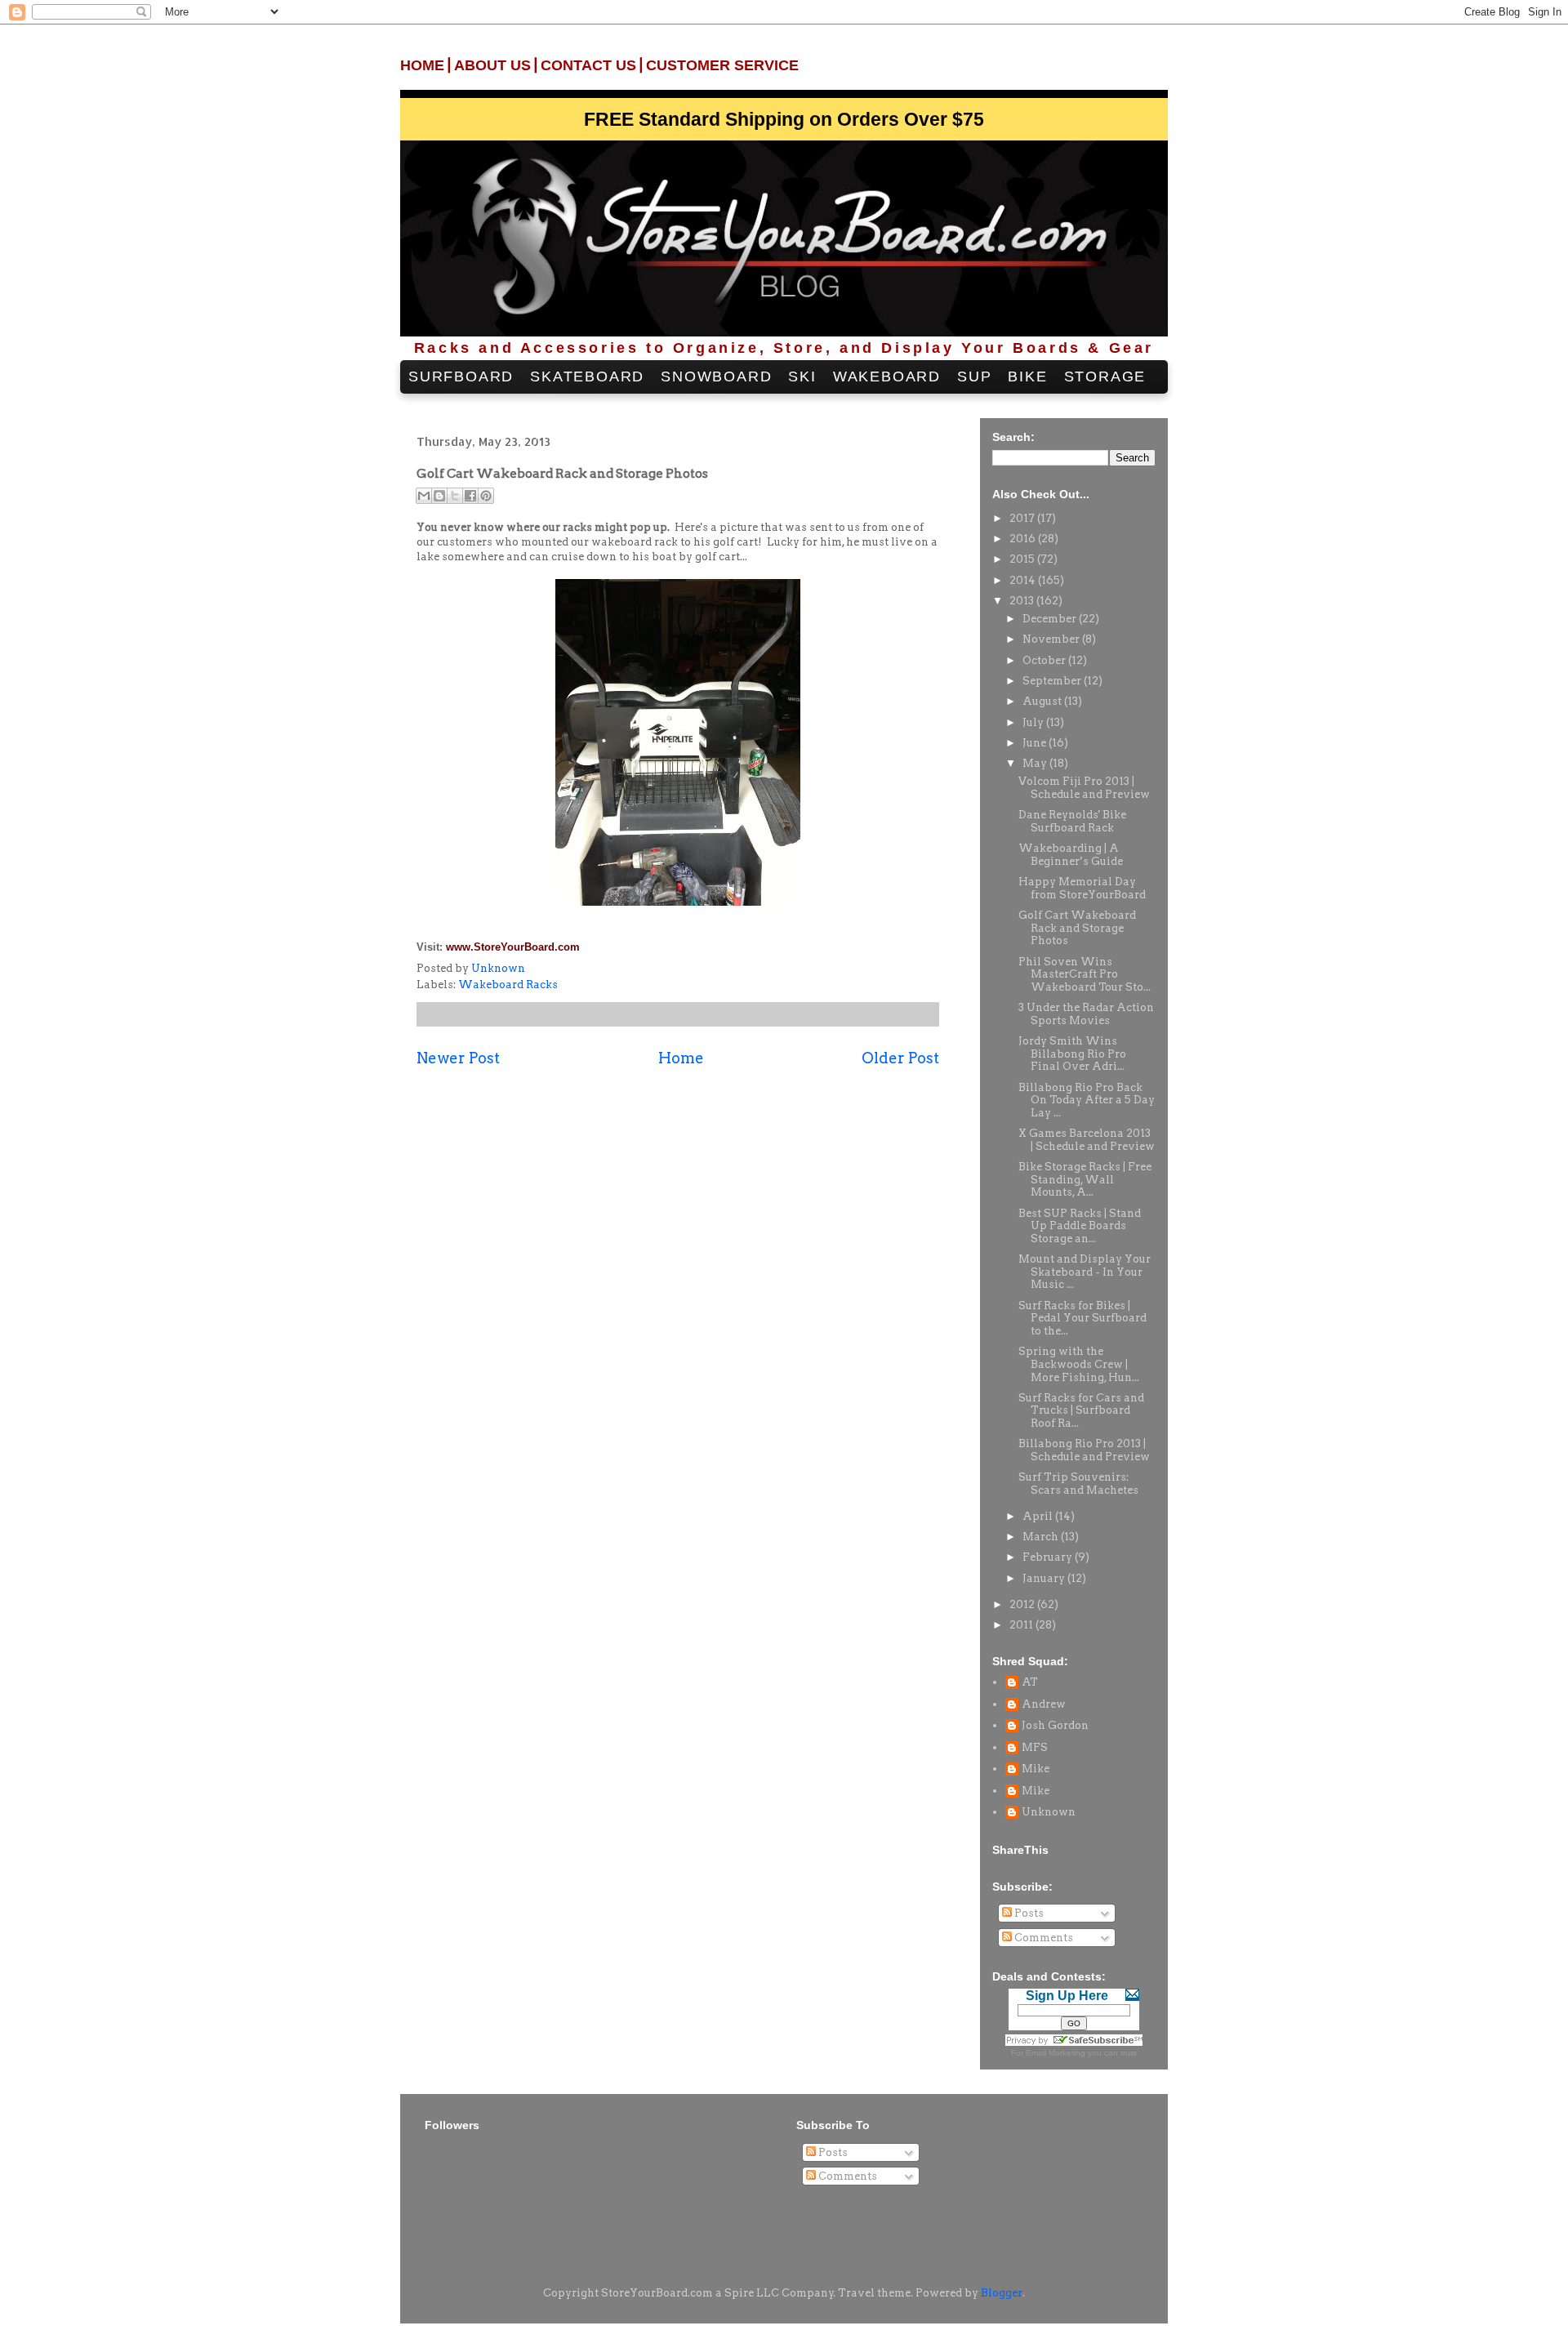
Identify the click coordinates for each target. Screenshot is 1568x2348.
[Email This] (424, 496)
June (1036, 743)
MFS (1035, 1747)
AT (1030, 1682)
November (1052, 639)
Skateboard (587, 376)
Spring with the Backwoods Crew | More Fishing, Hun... (1079, 1364)
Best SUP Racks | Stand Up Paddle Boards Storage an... (1080, 1226)
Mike (1036, 1769)
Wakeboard (887, 376)
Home (422, 65)
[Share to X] (455, 496)
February (1049, 1557)
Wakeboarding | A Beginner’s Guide (1071, 855)
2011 (1022, 1625)
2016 (1024, 539)
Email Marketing (1056, 2053)
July (1034, 722)
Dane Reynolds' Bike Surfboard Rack (1072, 821)
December (1051, 619)
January (1045, 1578)
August (1043, 701)
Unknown (1049, 1812)
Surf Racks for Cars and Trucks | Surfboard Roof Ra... (1081, 1410)
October (1045, 660)
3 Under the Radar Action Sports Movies (1086, 1014)
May (1036, 763)
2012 (1023, 1604)
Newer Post (458, 1058)
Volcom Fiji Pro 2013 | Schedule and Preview (1084, 788)
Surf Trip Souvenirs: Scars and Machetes (1078, 1484)
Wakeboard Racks (508, 985)
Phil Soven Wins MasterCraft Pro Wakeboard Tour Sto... (1085, 974)
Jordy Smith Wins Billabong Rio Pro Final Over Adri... (1072, 1054)
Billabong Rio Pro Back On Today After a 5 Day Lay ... (1087, 1100)
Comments (1042, 1938)
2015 (1023, 559)
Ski (802, 376)
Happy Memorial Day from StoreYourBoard (1082, 888)
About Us (492, 65)
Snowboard (716, 376)
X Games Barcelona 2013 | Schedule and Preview (1087, 1140)
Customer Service (722, 65)
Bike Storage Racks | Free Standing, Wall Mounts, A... (1085, 1179)
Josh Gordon (1055, 1725)
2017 (1023, 518)
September (1053, 681)
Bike (1027, 376)
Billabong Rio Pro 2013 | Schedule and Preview (1084, 1450)
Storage (1105, 376)
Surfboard (461, 376)
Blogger (1002, 2293)
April (1039, 1516)
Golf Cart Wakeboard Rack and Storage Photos (1077, 928)
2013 (1023, 601)
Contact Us (588, 65)
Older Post (900, 1058)
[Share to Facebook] (470, 496)
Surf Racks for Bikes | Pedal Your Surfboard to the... (1082, 1318)
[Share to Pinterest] (486, 496)
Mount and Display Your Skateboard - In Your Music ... (1085, 1272)
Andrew (1044, 1704)
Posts (1028, 1913)
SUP (974, 376)
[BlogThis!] (439, 496)
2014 (1024, 580)
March (1042, 1537)
